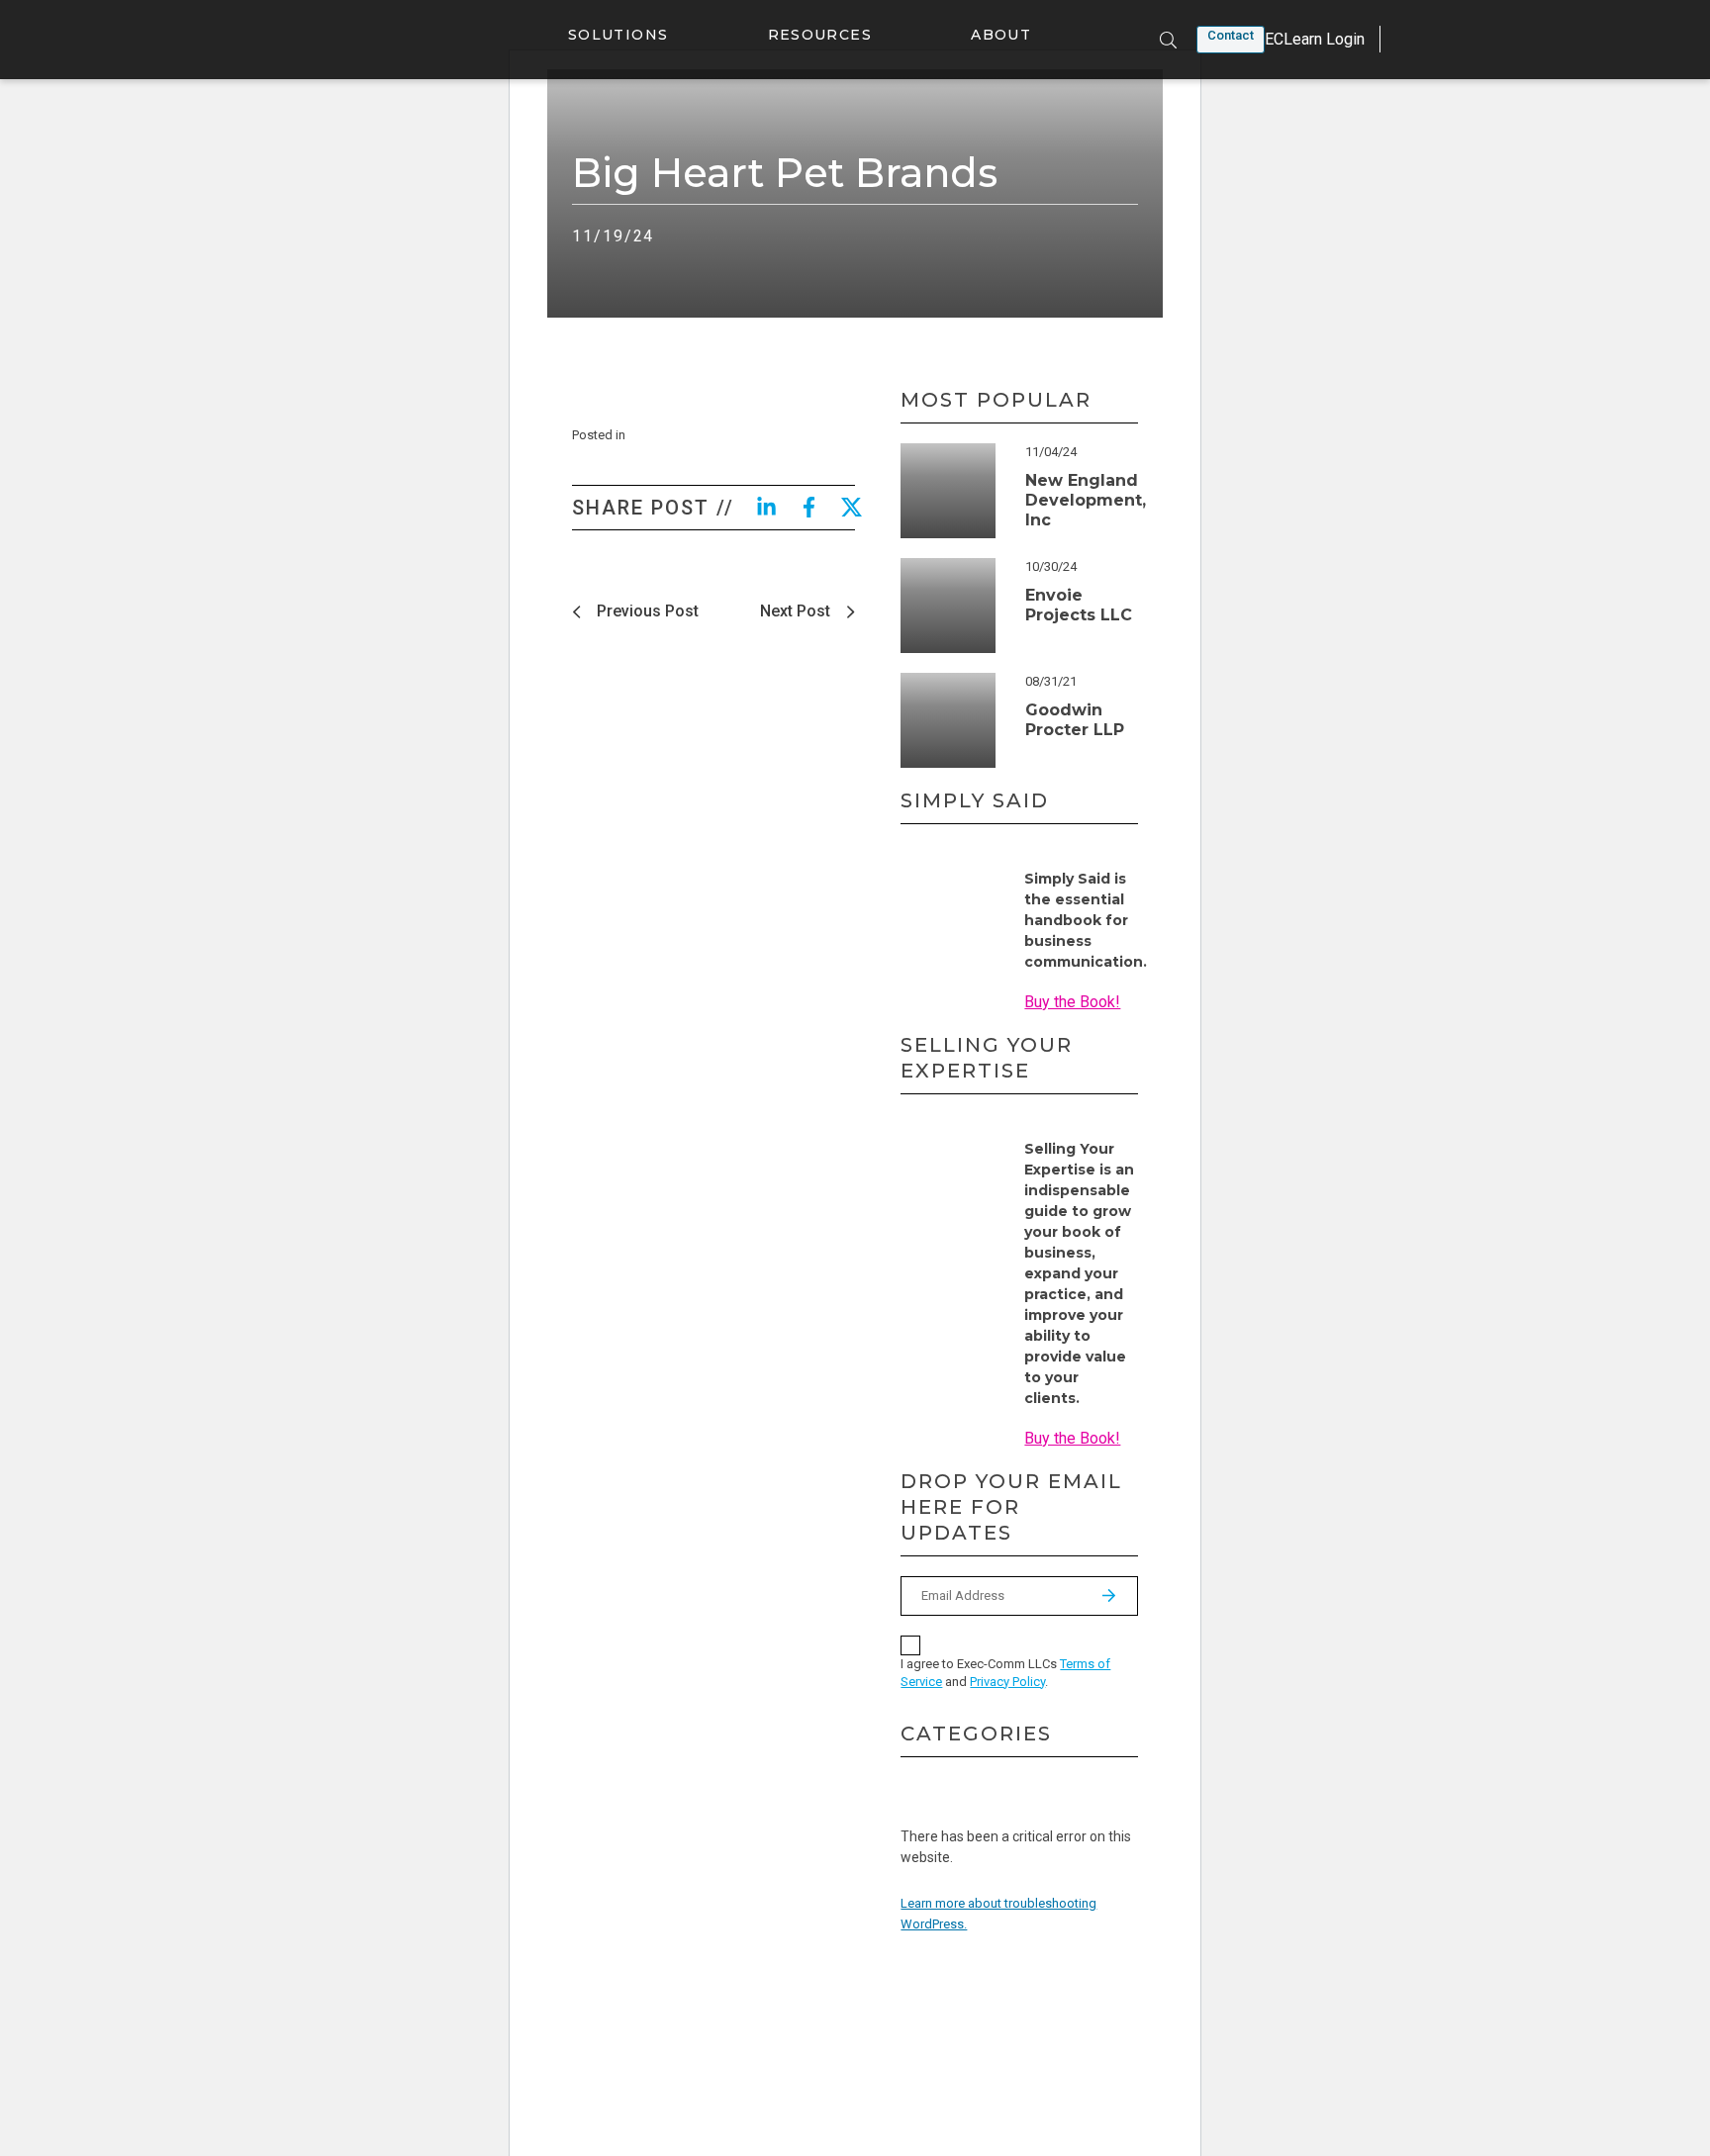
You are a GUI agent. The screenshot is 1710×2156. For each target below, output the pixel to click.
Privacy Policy (1007, 1682)
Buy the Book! (1072, 1002)
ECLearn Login (1315, 39)
